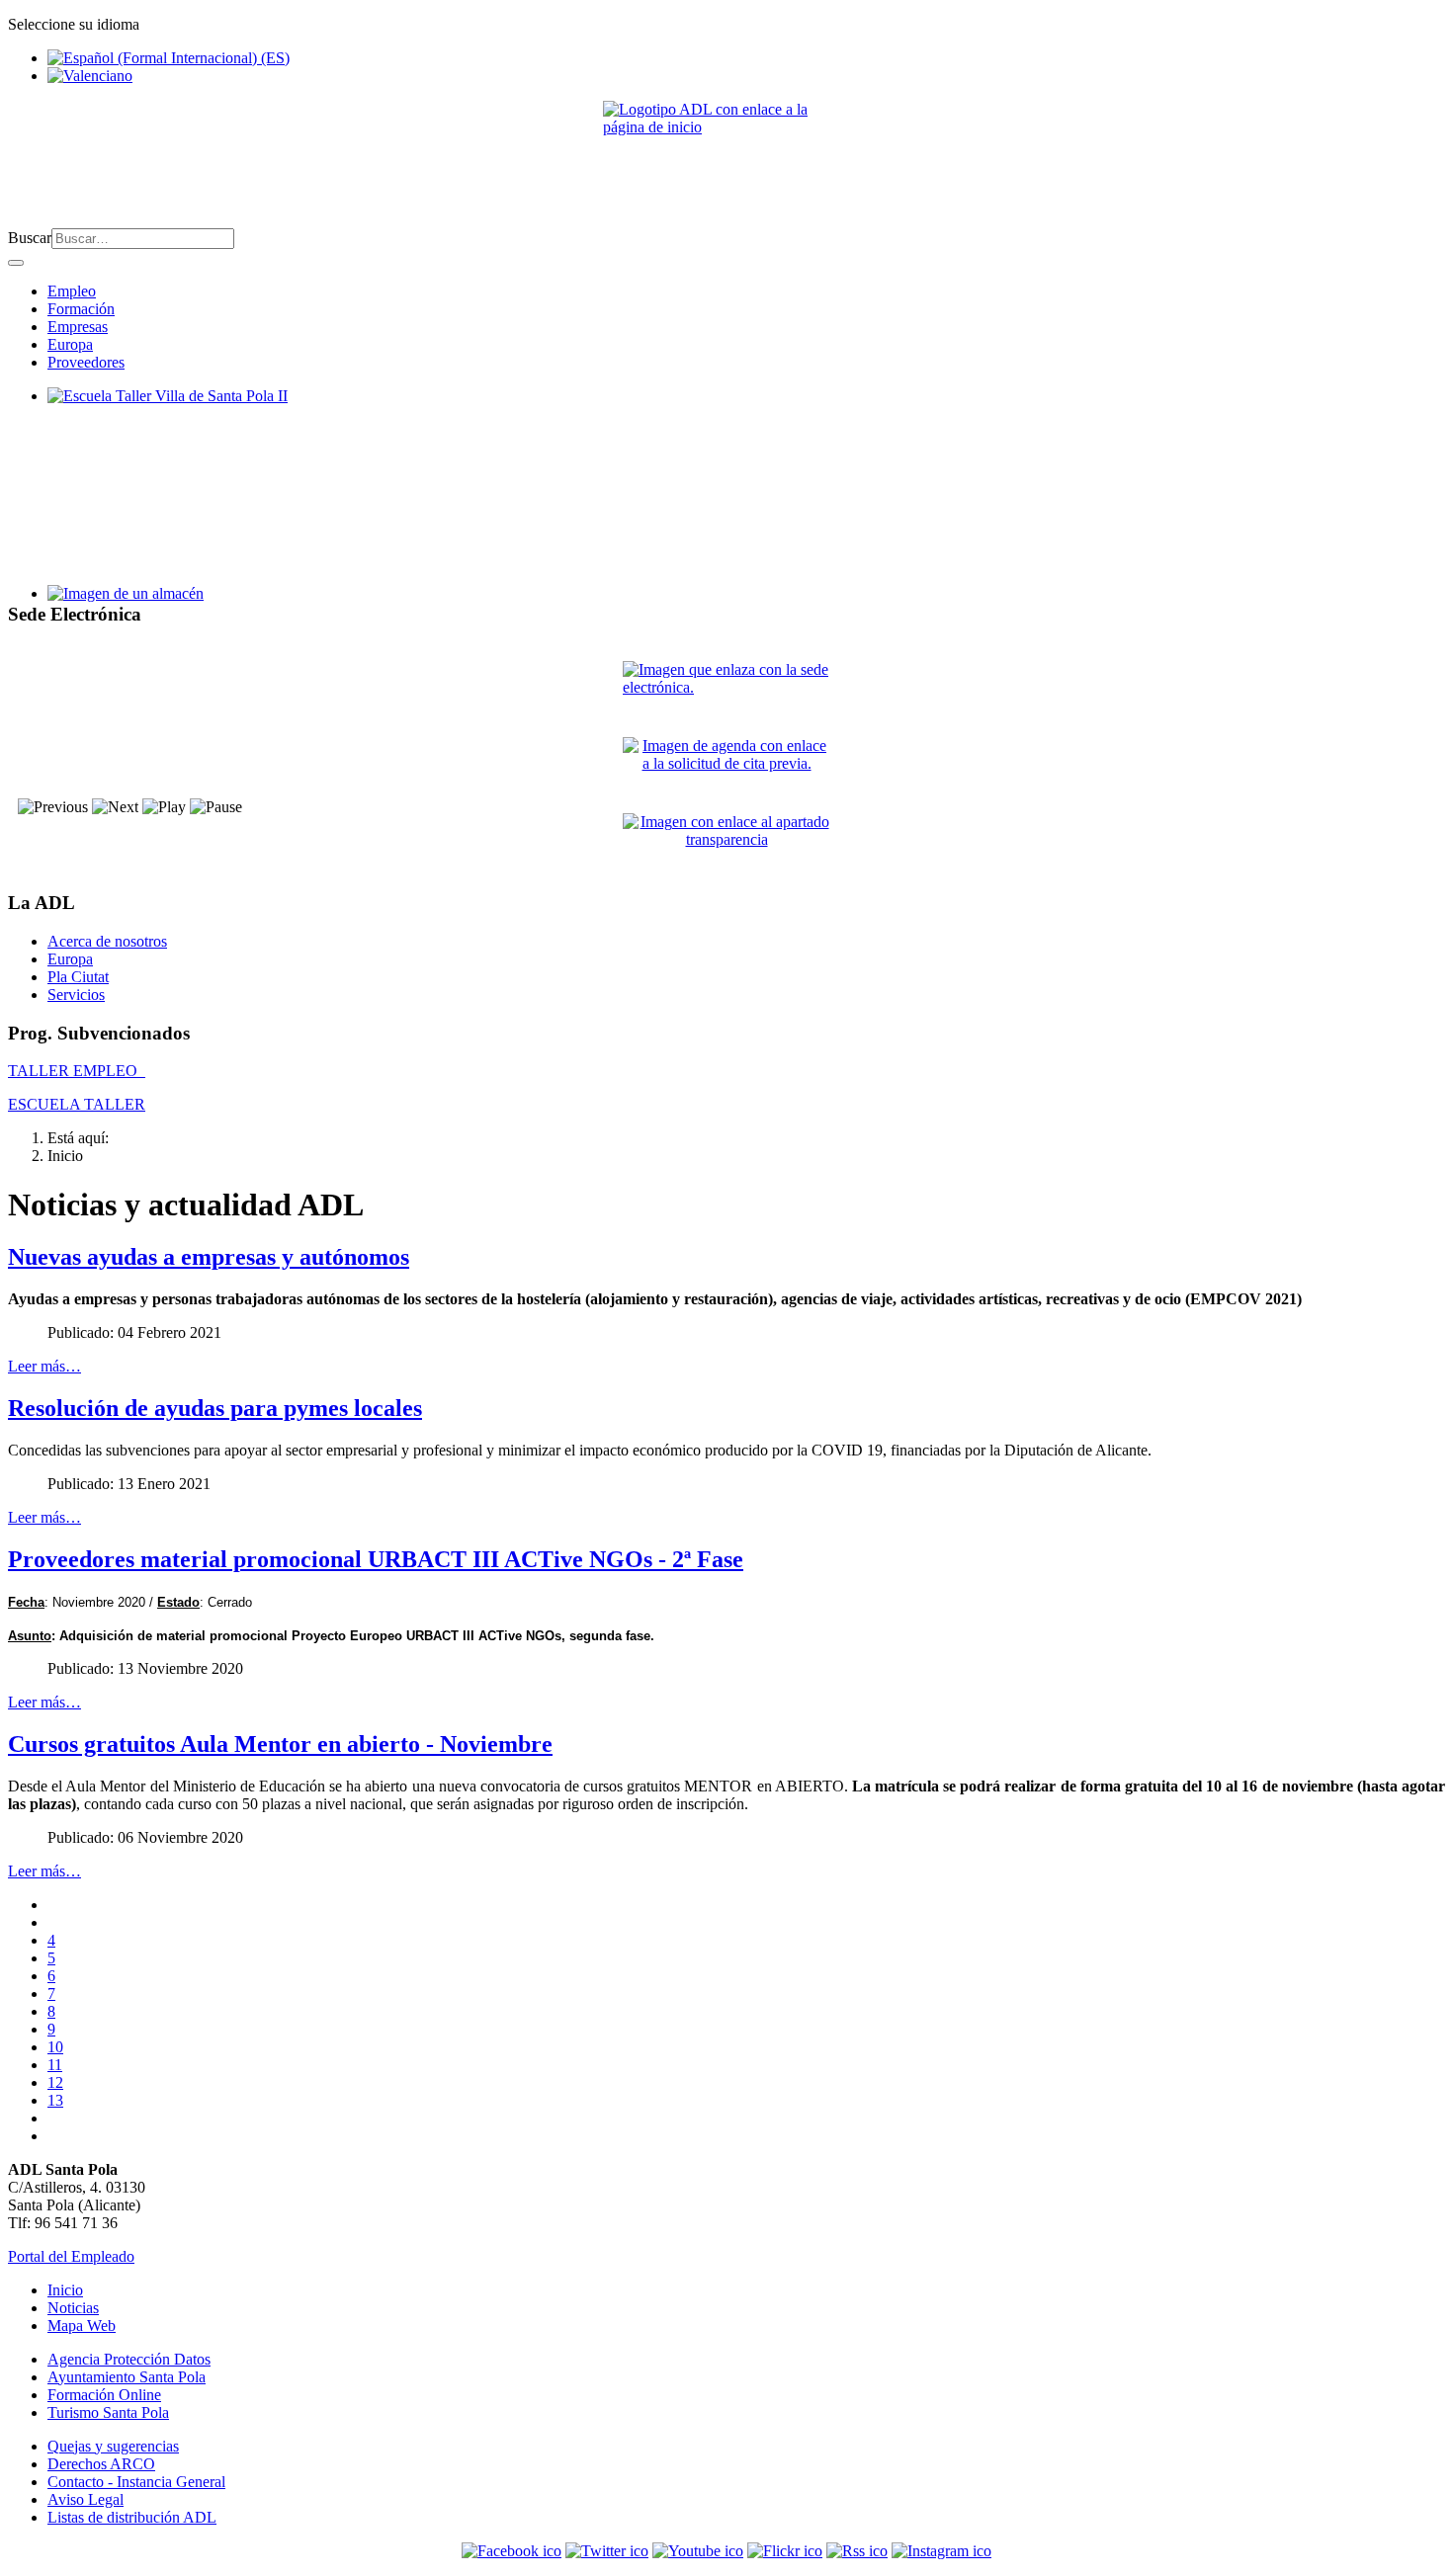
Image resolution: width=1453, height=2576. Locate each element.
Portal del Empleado (71, 2256)
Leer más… (44, 1366)
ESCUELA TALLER (77, 1104)
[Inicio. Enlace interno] (726, 157)
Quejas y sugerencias (113, 2446)
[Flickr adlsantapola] (785, 2551)
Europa (70, 344)
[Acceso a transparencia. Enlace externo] (726, 843)
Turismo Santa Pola (108, 2412)
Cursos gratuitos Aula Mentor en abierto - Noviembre (280, 1744)
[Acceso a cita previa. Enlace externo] (726, 767)
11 (55, 2065)
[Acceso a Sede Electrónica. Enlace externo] (726, 691)
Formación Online (104, 2395)
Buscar (30, 238)
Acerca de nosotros (107, 941)
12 (55, 2082)
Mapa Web (82, 2326)
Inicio (65, 2290)
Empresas (78, 327)
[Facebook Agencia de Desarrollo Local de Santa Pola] (512, 2551)
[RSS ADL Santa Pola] (857, 2551)
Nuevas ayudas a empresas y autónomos (209, 1257)
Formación (81, 309)
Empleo (72, 291)
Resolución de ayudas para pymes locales (215, 1408)
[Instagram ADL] (941, 2551)
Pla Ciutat (78, 977)
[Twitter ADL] (607, 2551)
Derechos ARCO (101, 2464)
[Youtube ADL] (698, 2551)
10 (55, 2047)
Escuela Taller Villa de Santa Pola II (160, 414)
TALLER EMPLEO (77, 1071)
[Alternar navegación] (16, 263)
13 (55, 2100)
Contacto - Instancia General (136, 2482)
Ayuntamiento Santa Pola (127, 2377)
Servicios (76, 995)
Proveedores (86, 362)
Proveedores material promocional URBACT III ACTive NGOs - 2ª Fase (376, 1559)
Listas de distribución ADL (132, 2517)
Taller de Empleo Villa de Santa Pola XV (176, 611)
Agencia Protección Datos (129, 2359)
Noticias (73, 2308)
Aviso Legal (85, 2499)
